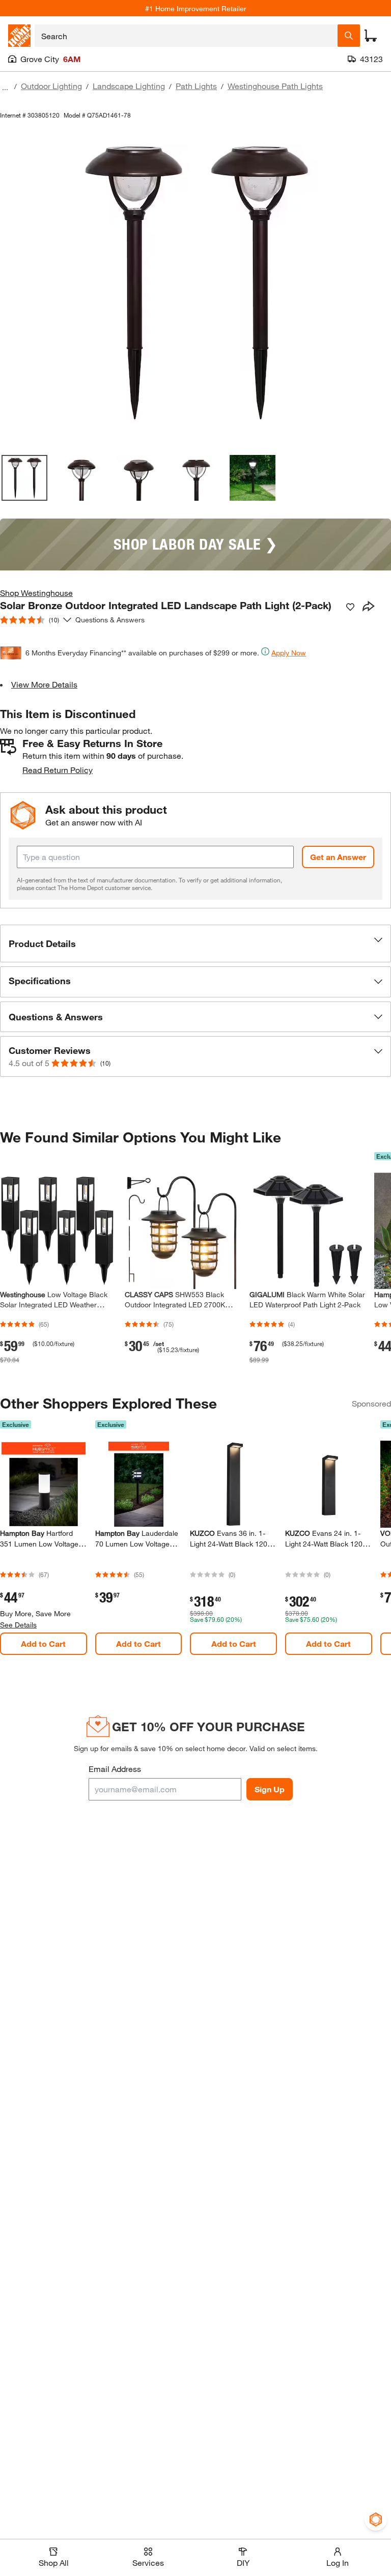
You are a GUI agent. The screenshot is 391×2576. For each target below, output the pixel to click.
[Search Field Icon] (349, 36)
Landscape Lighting (129, 86)
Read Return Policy (58, 770)
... (5, 87)
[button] (195, 943)
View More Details (44, 684)
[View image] (24, 478)
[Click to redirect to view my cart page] (371, 36)
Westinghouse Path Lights (275, 86)
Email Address (115, 1769)
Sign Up (270, 1789)
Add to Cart (43, 1643)
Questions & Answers (111, 620)
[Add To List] (350, 607)
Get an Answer (338, 857)
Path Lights (196, 86)
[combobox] (186, 36)
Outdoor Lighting (51, 86)
